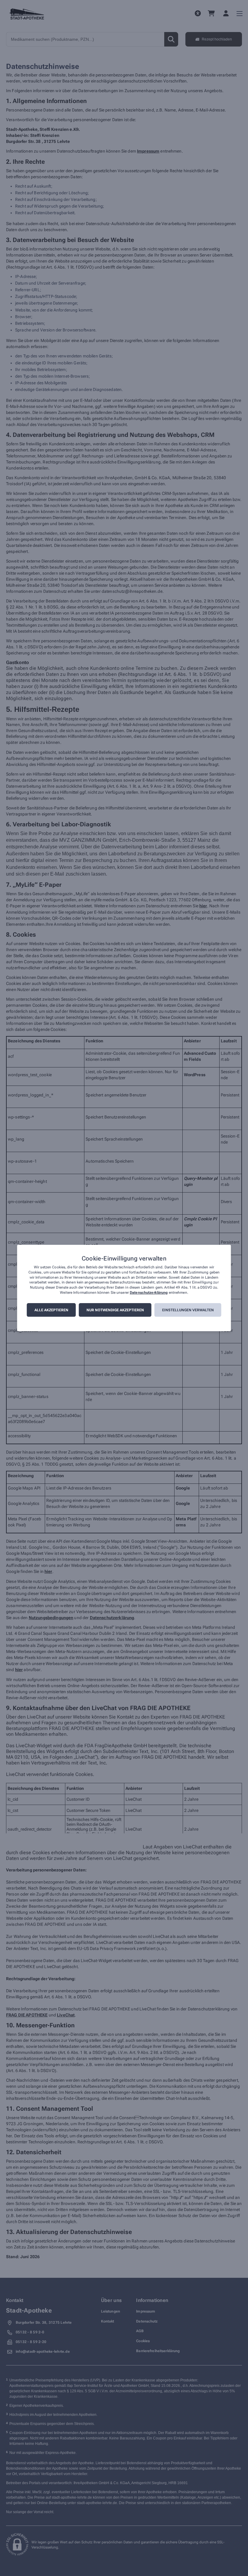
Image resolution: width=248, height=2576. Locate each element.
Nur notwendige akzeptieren (115, 1310)
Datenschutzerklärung (149, 1293)
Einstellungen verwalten (188, 1310)
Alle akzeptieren (51, 1310)
